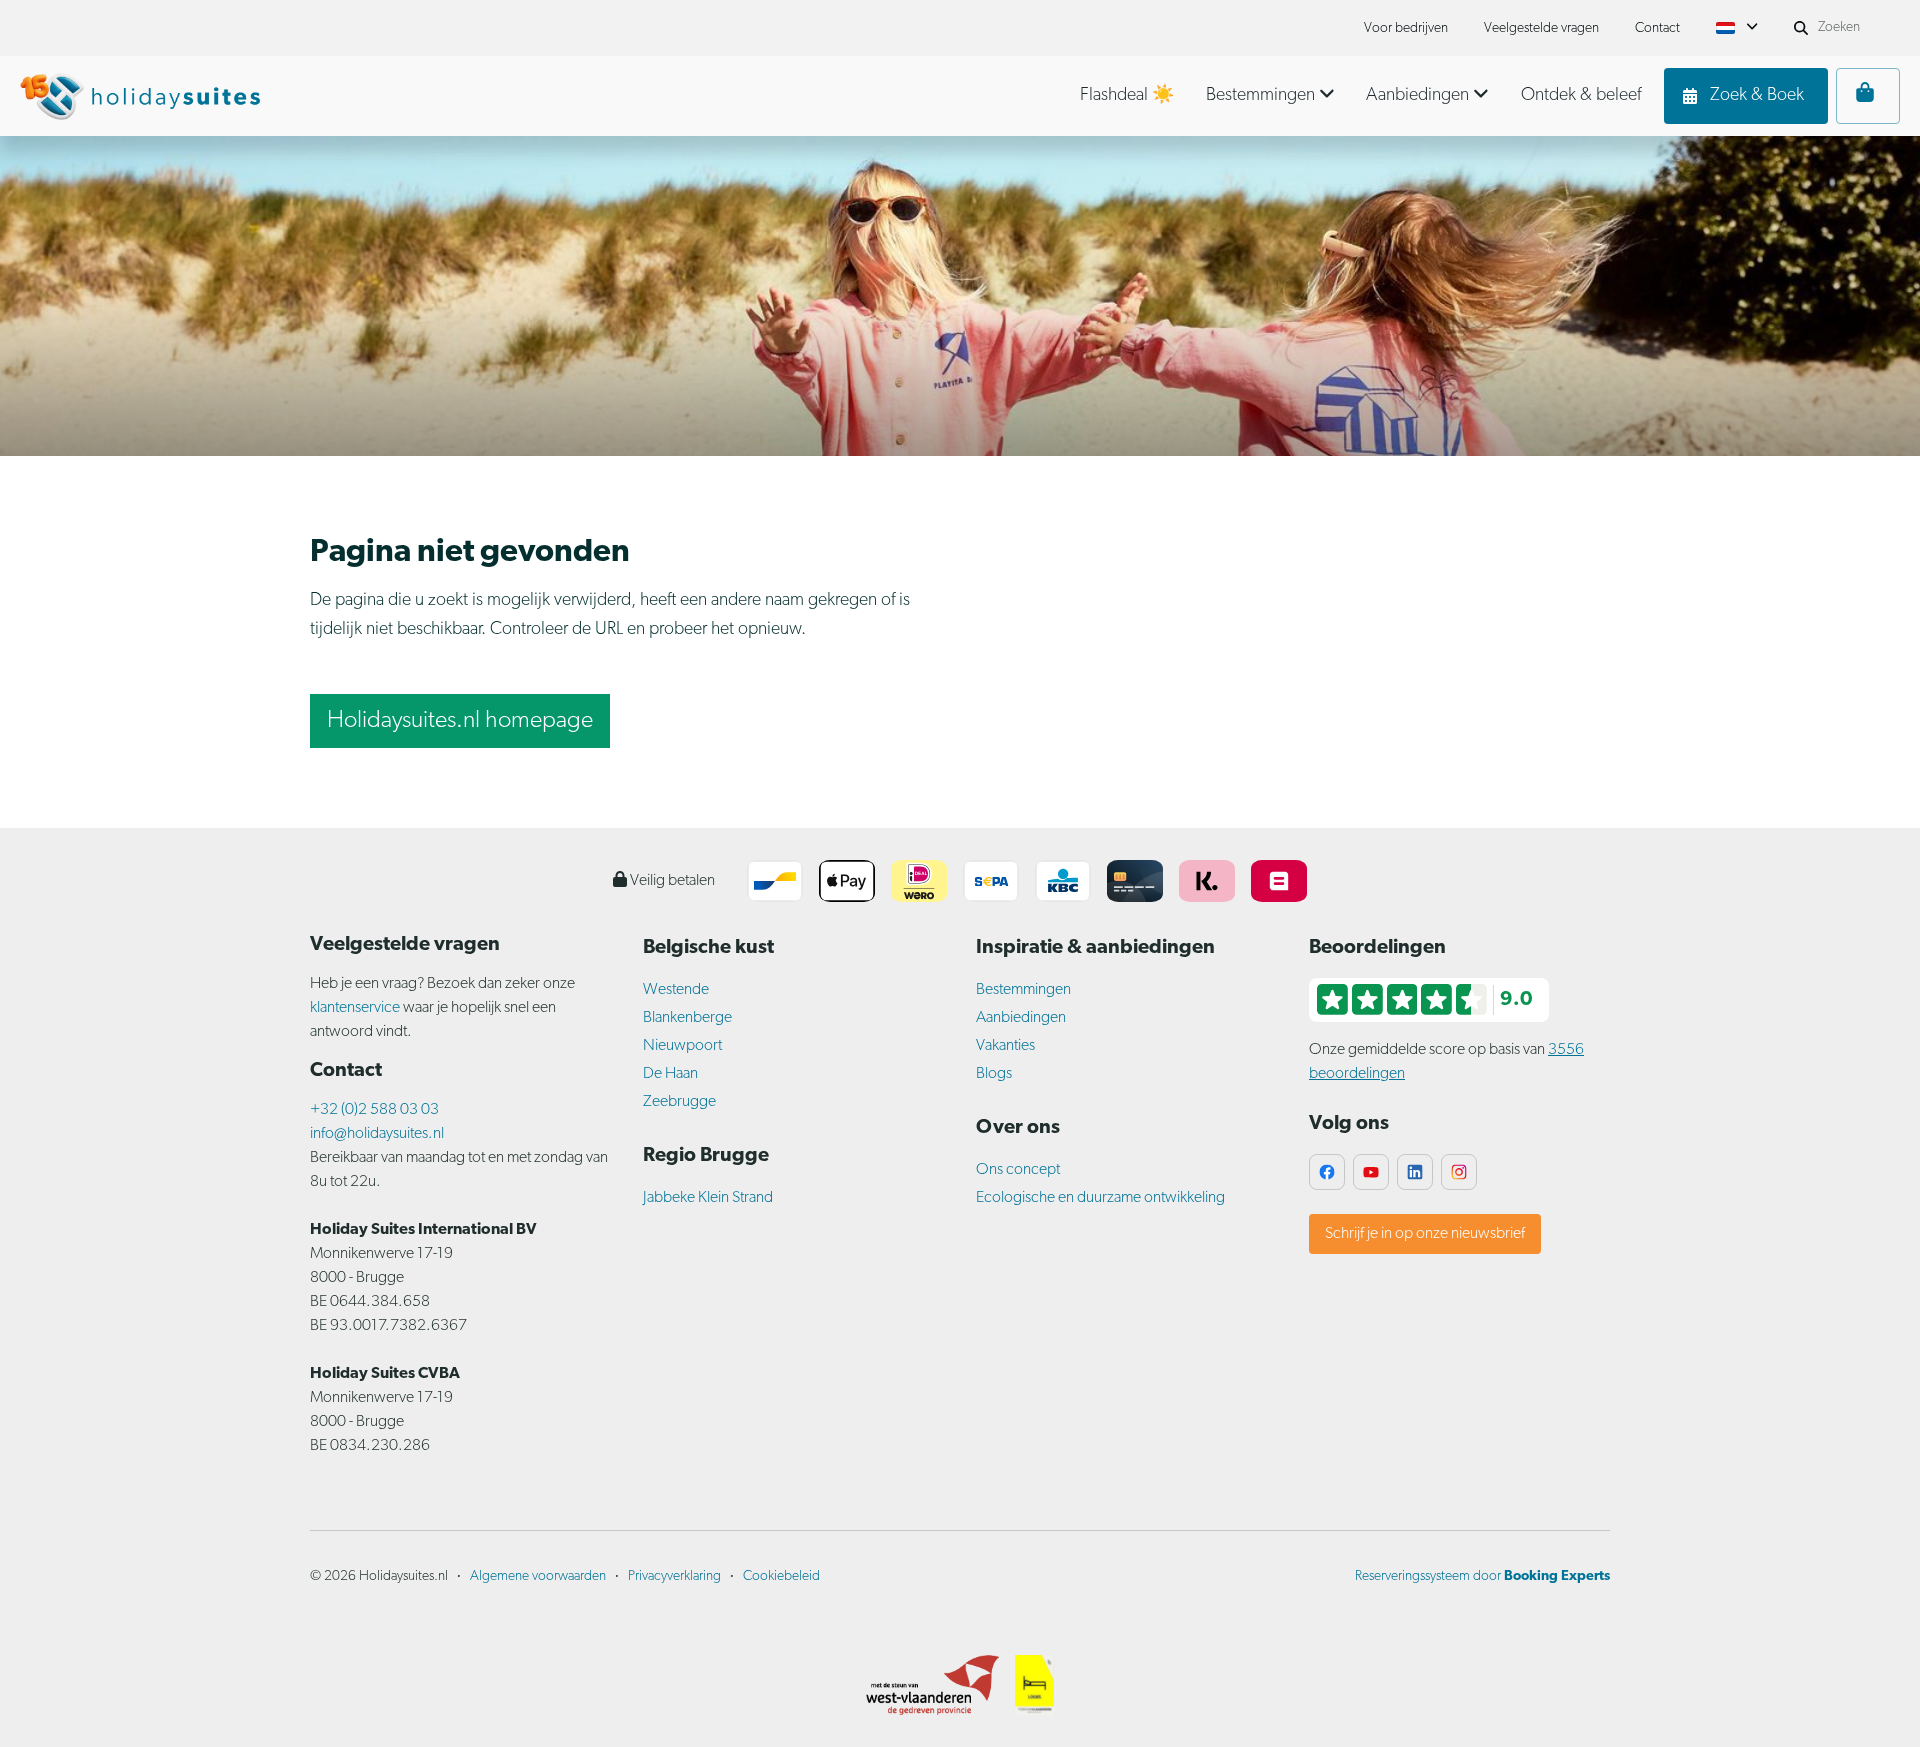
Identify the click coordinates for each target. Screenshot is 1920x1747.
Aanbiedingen (1021, 1018)
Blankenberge (687, 1018)
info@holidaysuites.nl (377, 1134)
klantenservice (356, 1008)
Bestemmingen (1023, 990)
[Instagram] (1459, 1172)
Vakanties (1005, 1046)
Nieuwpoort (682, 1046)
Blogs (994, 1074)
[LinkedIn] (1415, 1172)
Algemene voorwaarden (538, 1576)
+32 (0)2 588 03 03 (374, 1110)
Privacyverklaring (674, 1576)
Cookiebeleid (781, 1576)
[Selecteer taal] (1737, 28)
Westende (676, 990)
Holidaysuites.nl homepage (460, 721)
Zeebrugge (679, 1102)
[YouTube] (1371, 1172)
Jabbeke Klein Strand (708, 1198)
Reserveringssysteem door (1482, 1576)
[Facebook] (1327, 1172)
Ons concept (1018, 1170)
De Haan (670, 1074)
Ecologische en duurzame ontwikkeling (1100, 1198)
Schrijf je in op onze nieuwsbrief (1425, 1234)
